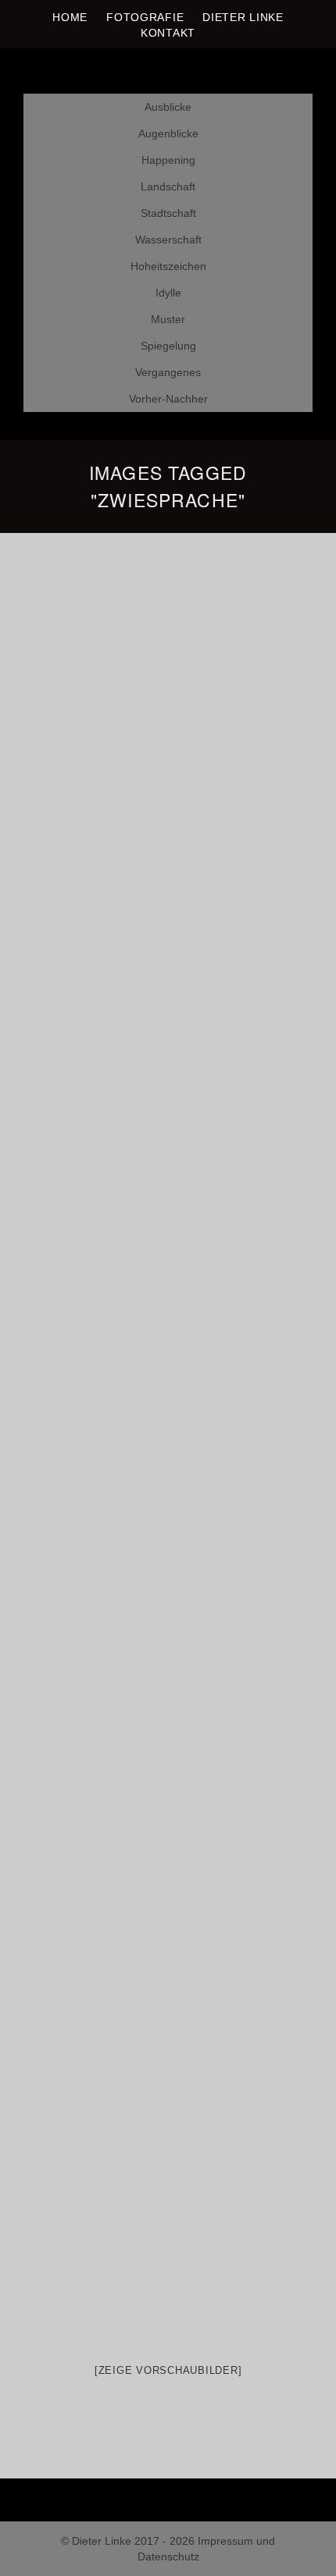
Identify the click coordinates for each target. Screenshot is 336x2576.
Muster (168, 319)
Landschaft (168, 187)
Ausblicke (168, 107)
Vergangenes (168, 372)
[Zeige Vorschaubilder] (168, 2370)
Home (70, 17)
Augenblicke (168, 133)
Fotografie (145, 17)
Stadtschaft (168, 213)
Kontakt (168, 33)
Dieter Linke (243, 17)
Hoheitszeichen (168, 266)
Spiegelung (168, 346)
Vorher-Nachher (168, 399)
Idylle (168, 293)
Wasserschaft (168, 240)
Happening (168, 160)
